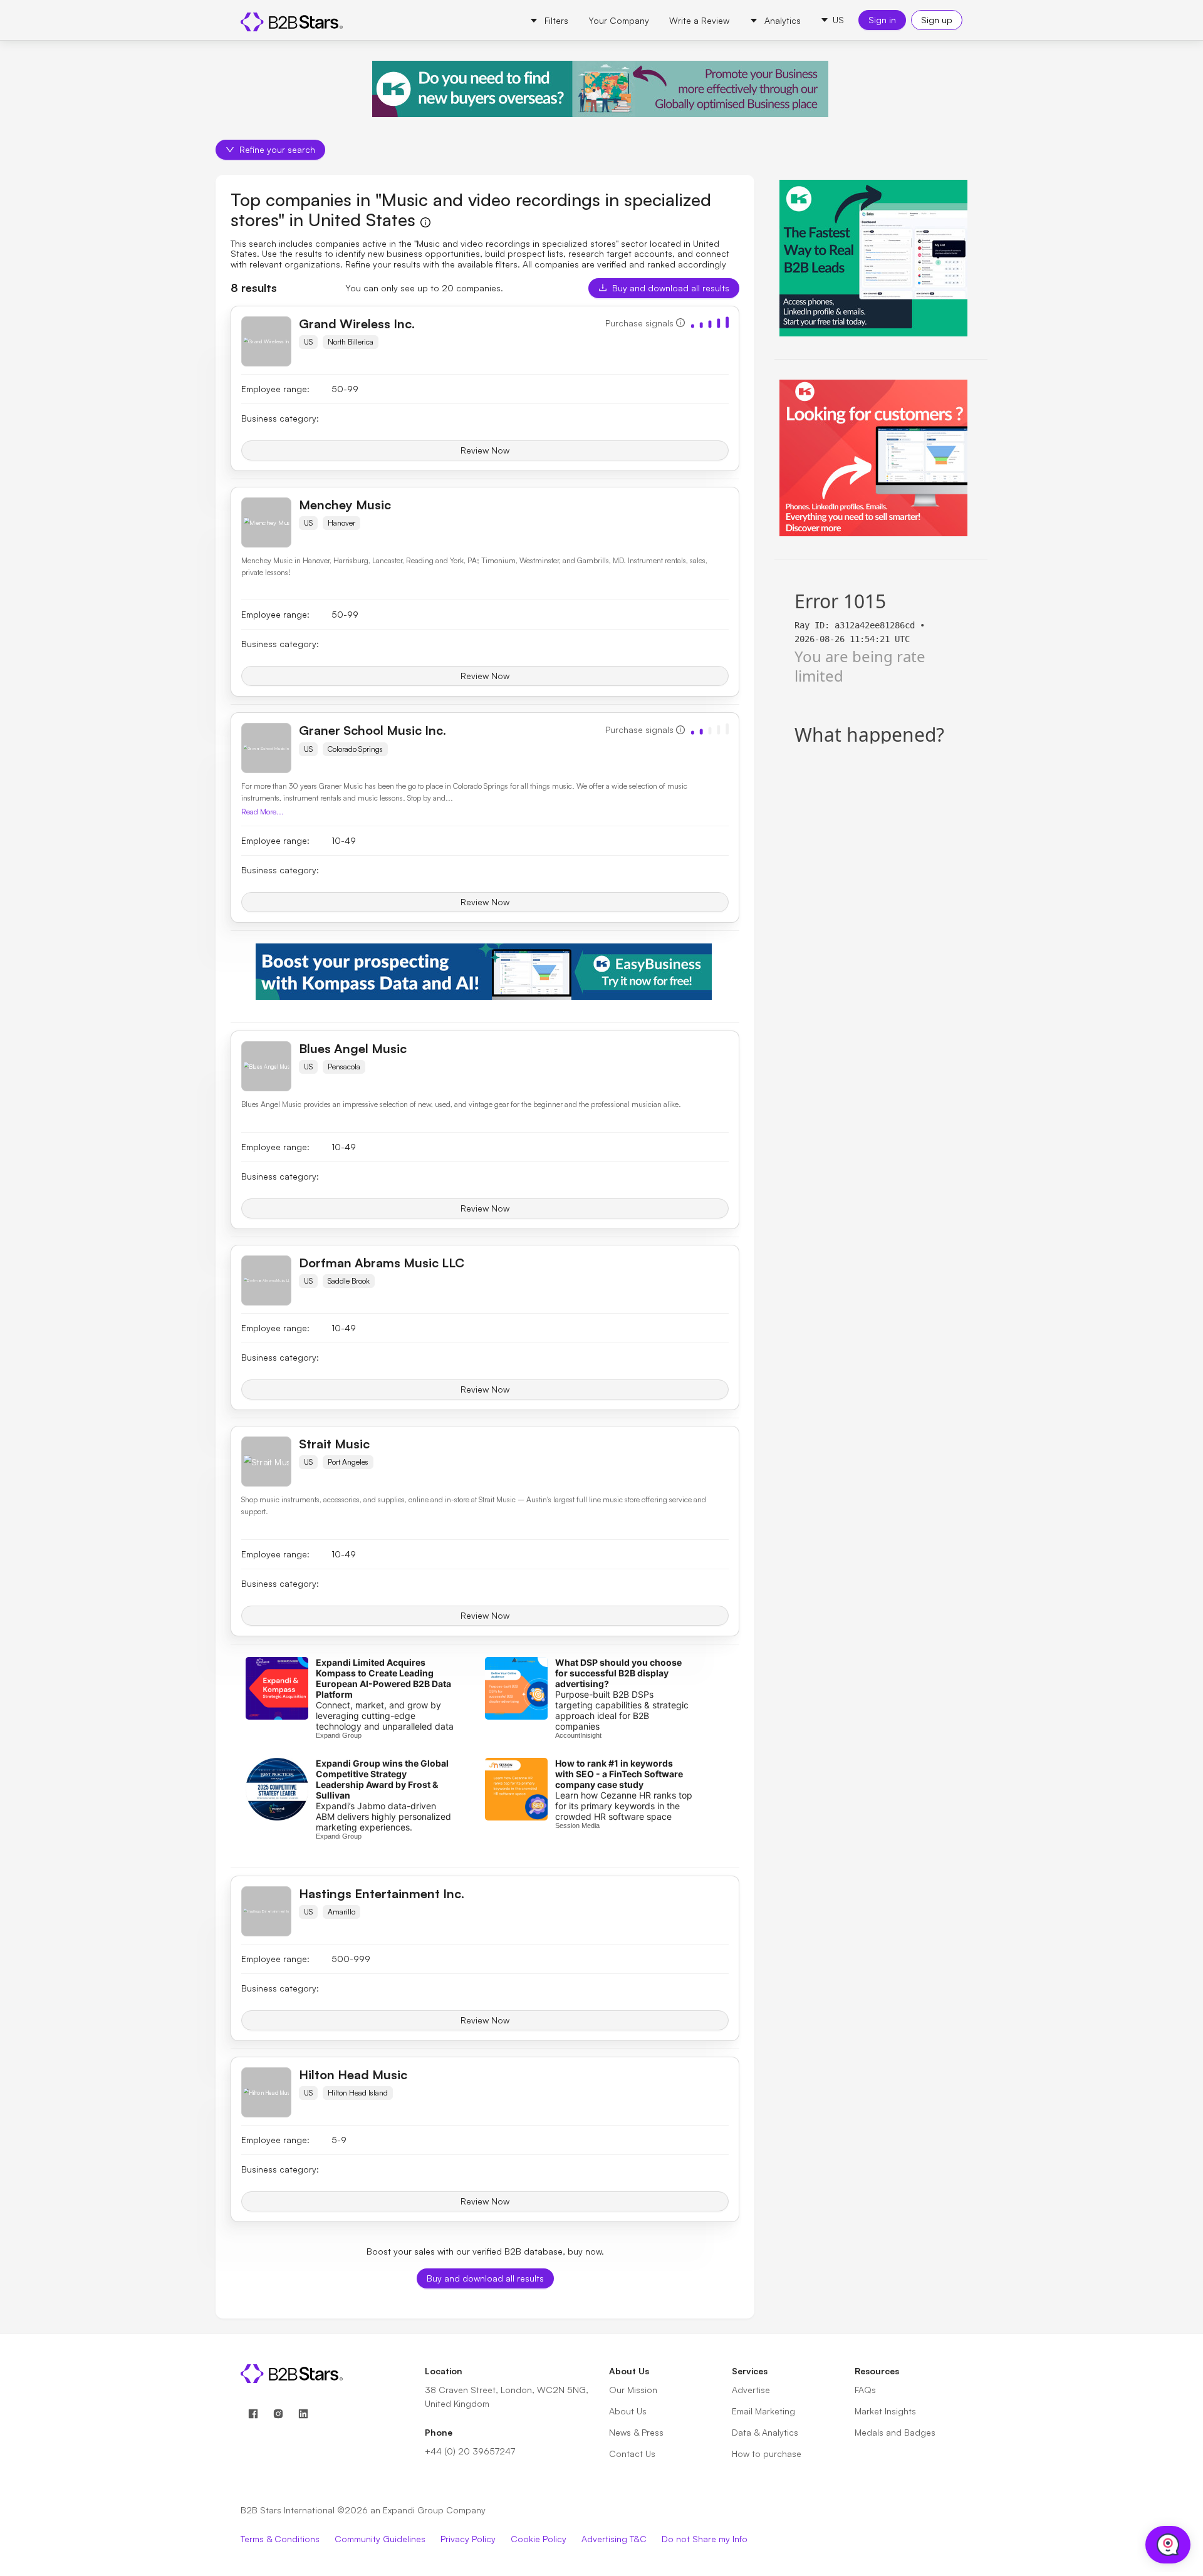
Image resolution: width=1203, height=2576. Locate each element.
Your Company (619, 20)
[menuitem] (549, 21)
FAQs (865, 2390)
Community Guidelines (380, 2539)
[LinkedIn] (303, 2414)
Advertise (751, 2390)
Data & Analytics (765, 2432)
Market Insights (885, 2411)
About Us (628, 2411)
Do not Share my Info (705, 2539)
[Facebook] (253, 2414)
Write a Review (699, 20)
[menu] (665, 20)
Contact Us (632, 2454)
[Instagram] (278, 2414)
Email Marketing (763, 2411)
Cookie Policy (539, 2539)
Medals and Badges (895, 2432)
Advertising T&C (614, 2539)
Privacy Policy (468, 2539)
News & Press (636, 2432)
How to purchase (767, 2454)
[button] (832, 20)
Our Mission (633, 2390)
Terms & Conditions (280, 2539)
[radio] (693, 324)
